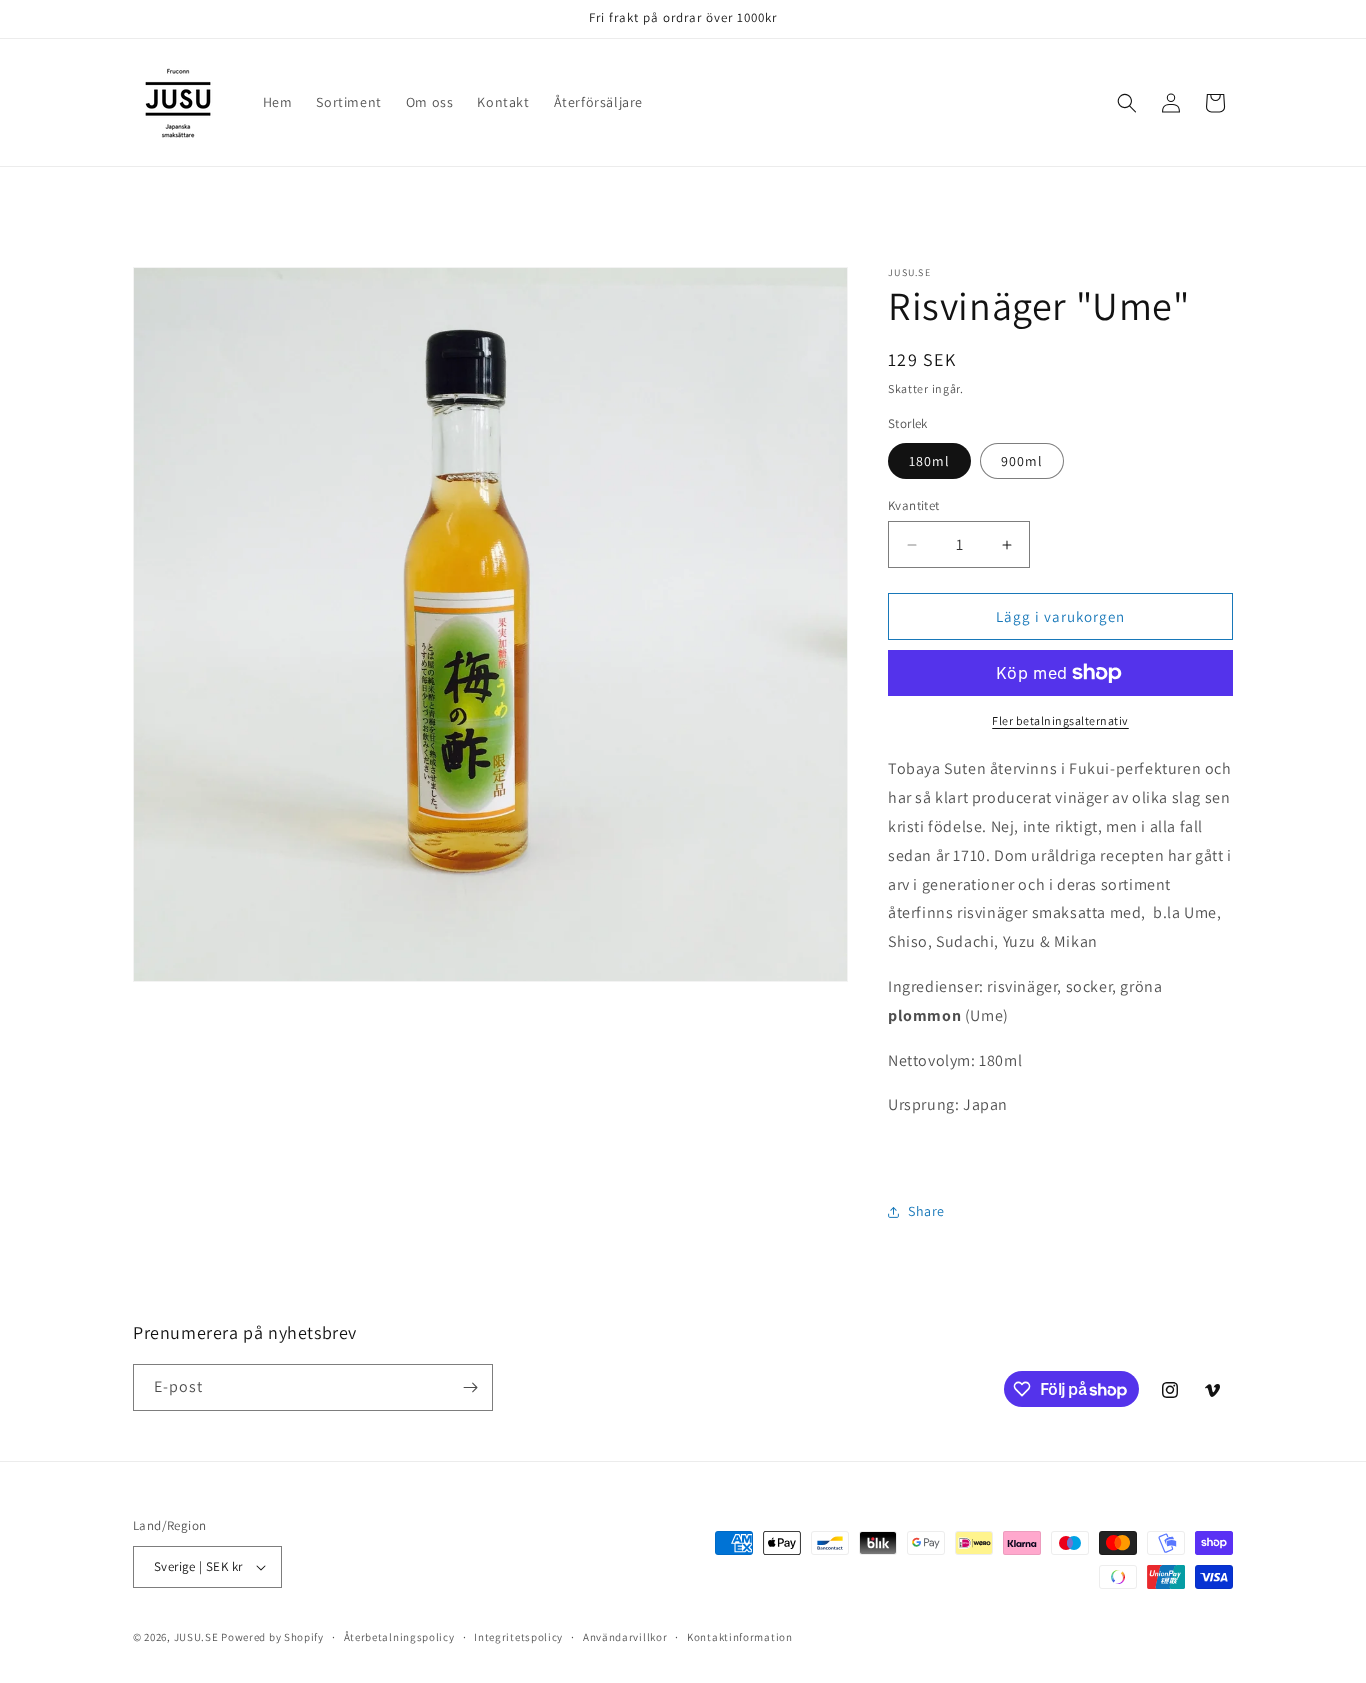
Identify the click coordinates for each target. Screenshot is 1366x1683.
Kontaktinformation (740, 1637)
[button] (1127, 103)
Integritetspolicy (518, 1637)
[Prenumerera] (470, 1387)
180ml (929, 461)
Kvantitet (914, 505)
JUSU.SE (196, 1637)
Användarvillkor (625, 1637)
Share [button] (926, 1211)
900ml (1022, 461)
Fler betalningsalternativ (1060, 720)
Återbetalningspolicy (399, 1637)
